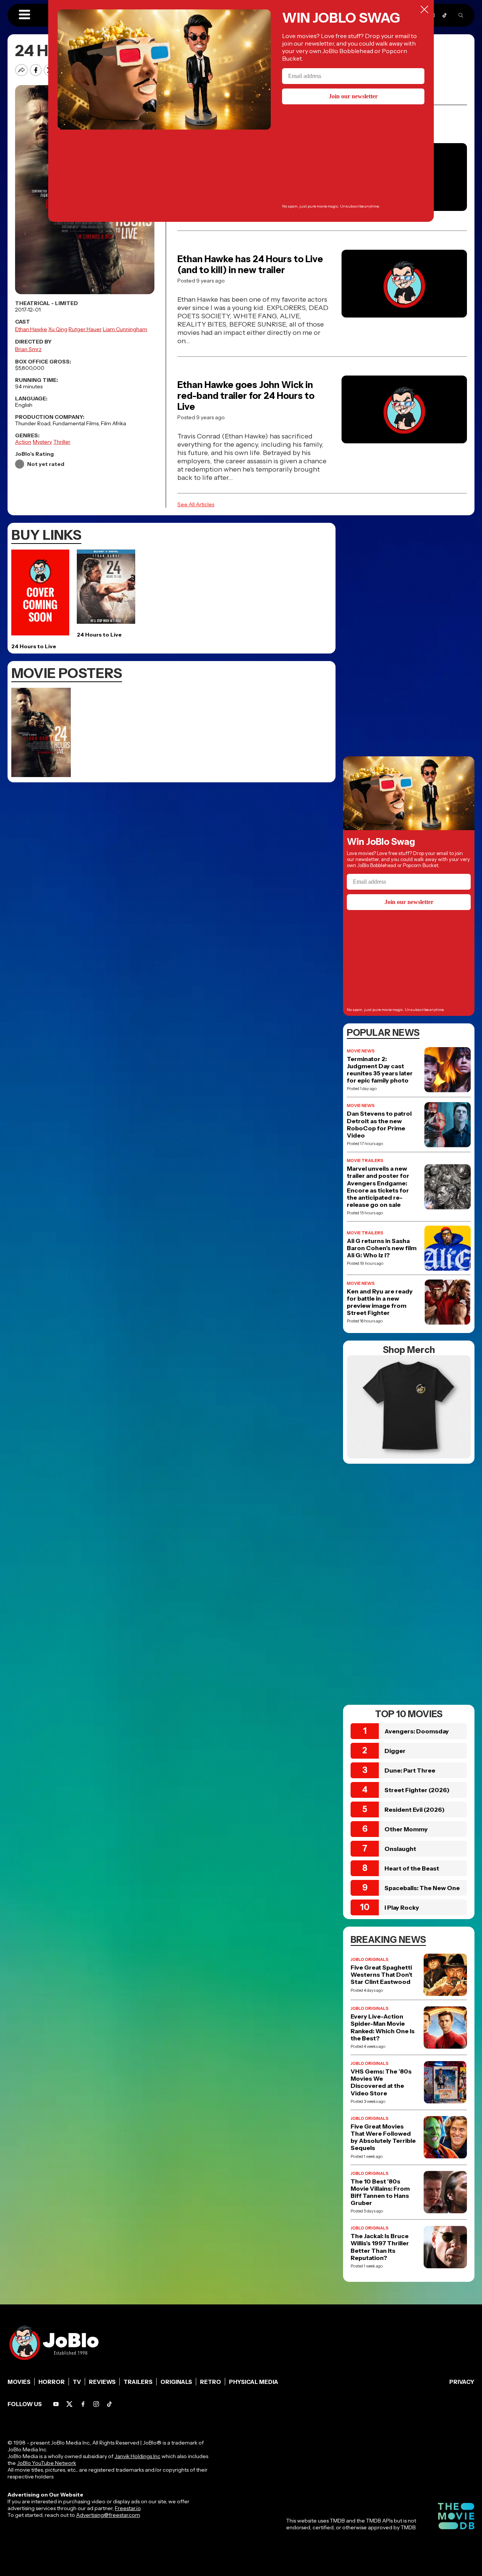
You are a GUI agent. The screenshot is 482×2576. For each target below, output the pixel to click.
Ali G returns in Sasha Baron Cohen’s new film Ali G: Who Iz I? (382, 1248)
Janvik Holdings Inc (137, 2456)
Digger (395, 1751)
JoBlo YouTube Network (47, 2463)
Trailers (138, 2382)
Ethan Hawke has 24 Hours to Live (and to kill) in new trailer (250, 264)
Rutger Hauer (85, 329)
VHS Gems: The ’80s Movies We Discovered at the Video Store (381, 2082)
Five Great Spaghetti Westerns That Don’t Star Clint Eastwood (381, 1975)
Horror (52, 2382)
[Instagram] (96, 2404)
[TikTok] (445, 15)
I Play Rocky (402, 1907)
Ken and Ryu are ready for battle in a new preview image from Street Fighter (380, 1302)
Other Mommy (406, 1829)
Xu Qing (58, 329)
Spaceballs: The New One (422, 1888)
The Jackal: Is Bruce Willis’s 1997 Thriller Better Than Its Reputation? (380, 2247)
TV (77, 2382)
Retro (210, 2382)
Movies (19, 2382)
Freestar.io (128, 2508)
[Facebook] (83, 2404)
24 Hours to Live (34, 646)
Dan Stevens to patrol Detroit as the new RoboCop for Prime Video (379, 1125)
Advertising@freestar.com (108, 2515)
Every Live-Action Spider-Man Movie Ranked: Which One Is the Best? (383, 2027)
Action (23, 442)
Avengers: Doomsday (417, 1731)
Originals (176, 2382)
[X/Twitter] (69, 2404)
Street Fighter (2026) (417, 1790)
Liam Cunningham (125, 329)
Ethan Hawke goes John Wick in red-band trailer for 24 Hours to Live (246, 396)
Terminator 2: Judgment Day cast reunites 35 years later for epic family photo (380, 1070)
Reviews (102, 2382)
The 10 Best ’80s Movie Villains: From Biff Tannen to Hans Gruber (380, 2192)
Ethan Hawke (31, 329)
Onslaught (400, 1849)
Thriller (62, 442)
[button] (24, 15)
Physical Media (254, 2382)
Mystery (42, 442)
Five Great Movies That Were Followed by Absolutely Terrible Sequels (383, 2137)
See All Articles (196, 504)
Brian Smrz (28, 349)
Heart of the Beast (412, 1868)
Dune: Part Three (410, 1770)
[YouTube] (56, 2404)
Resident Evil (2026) (415, 1809)
